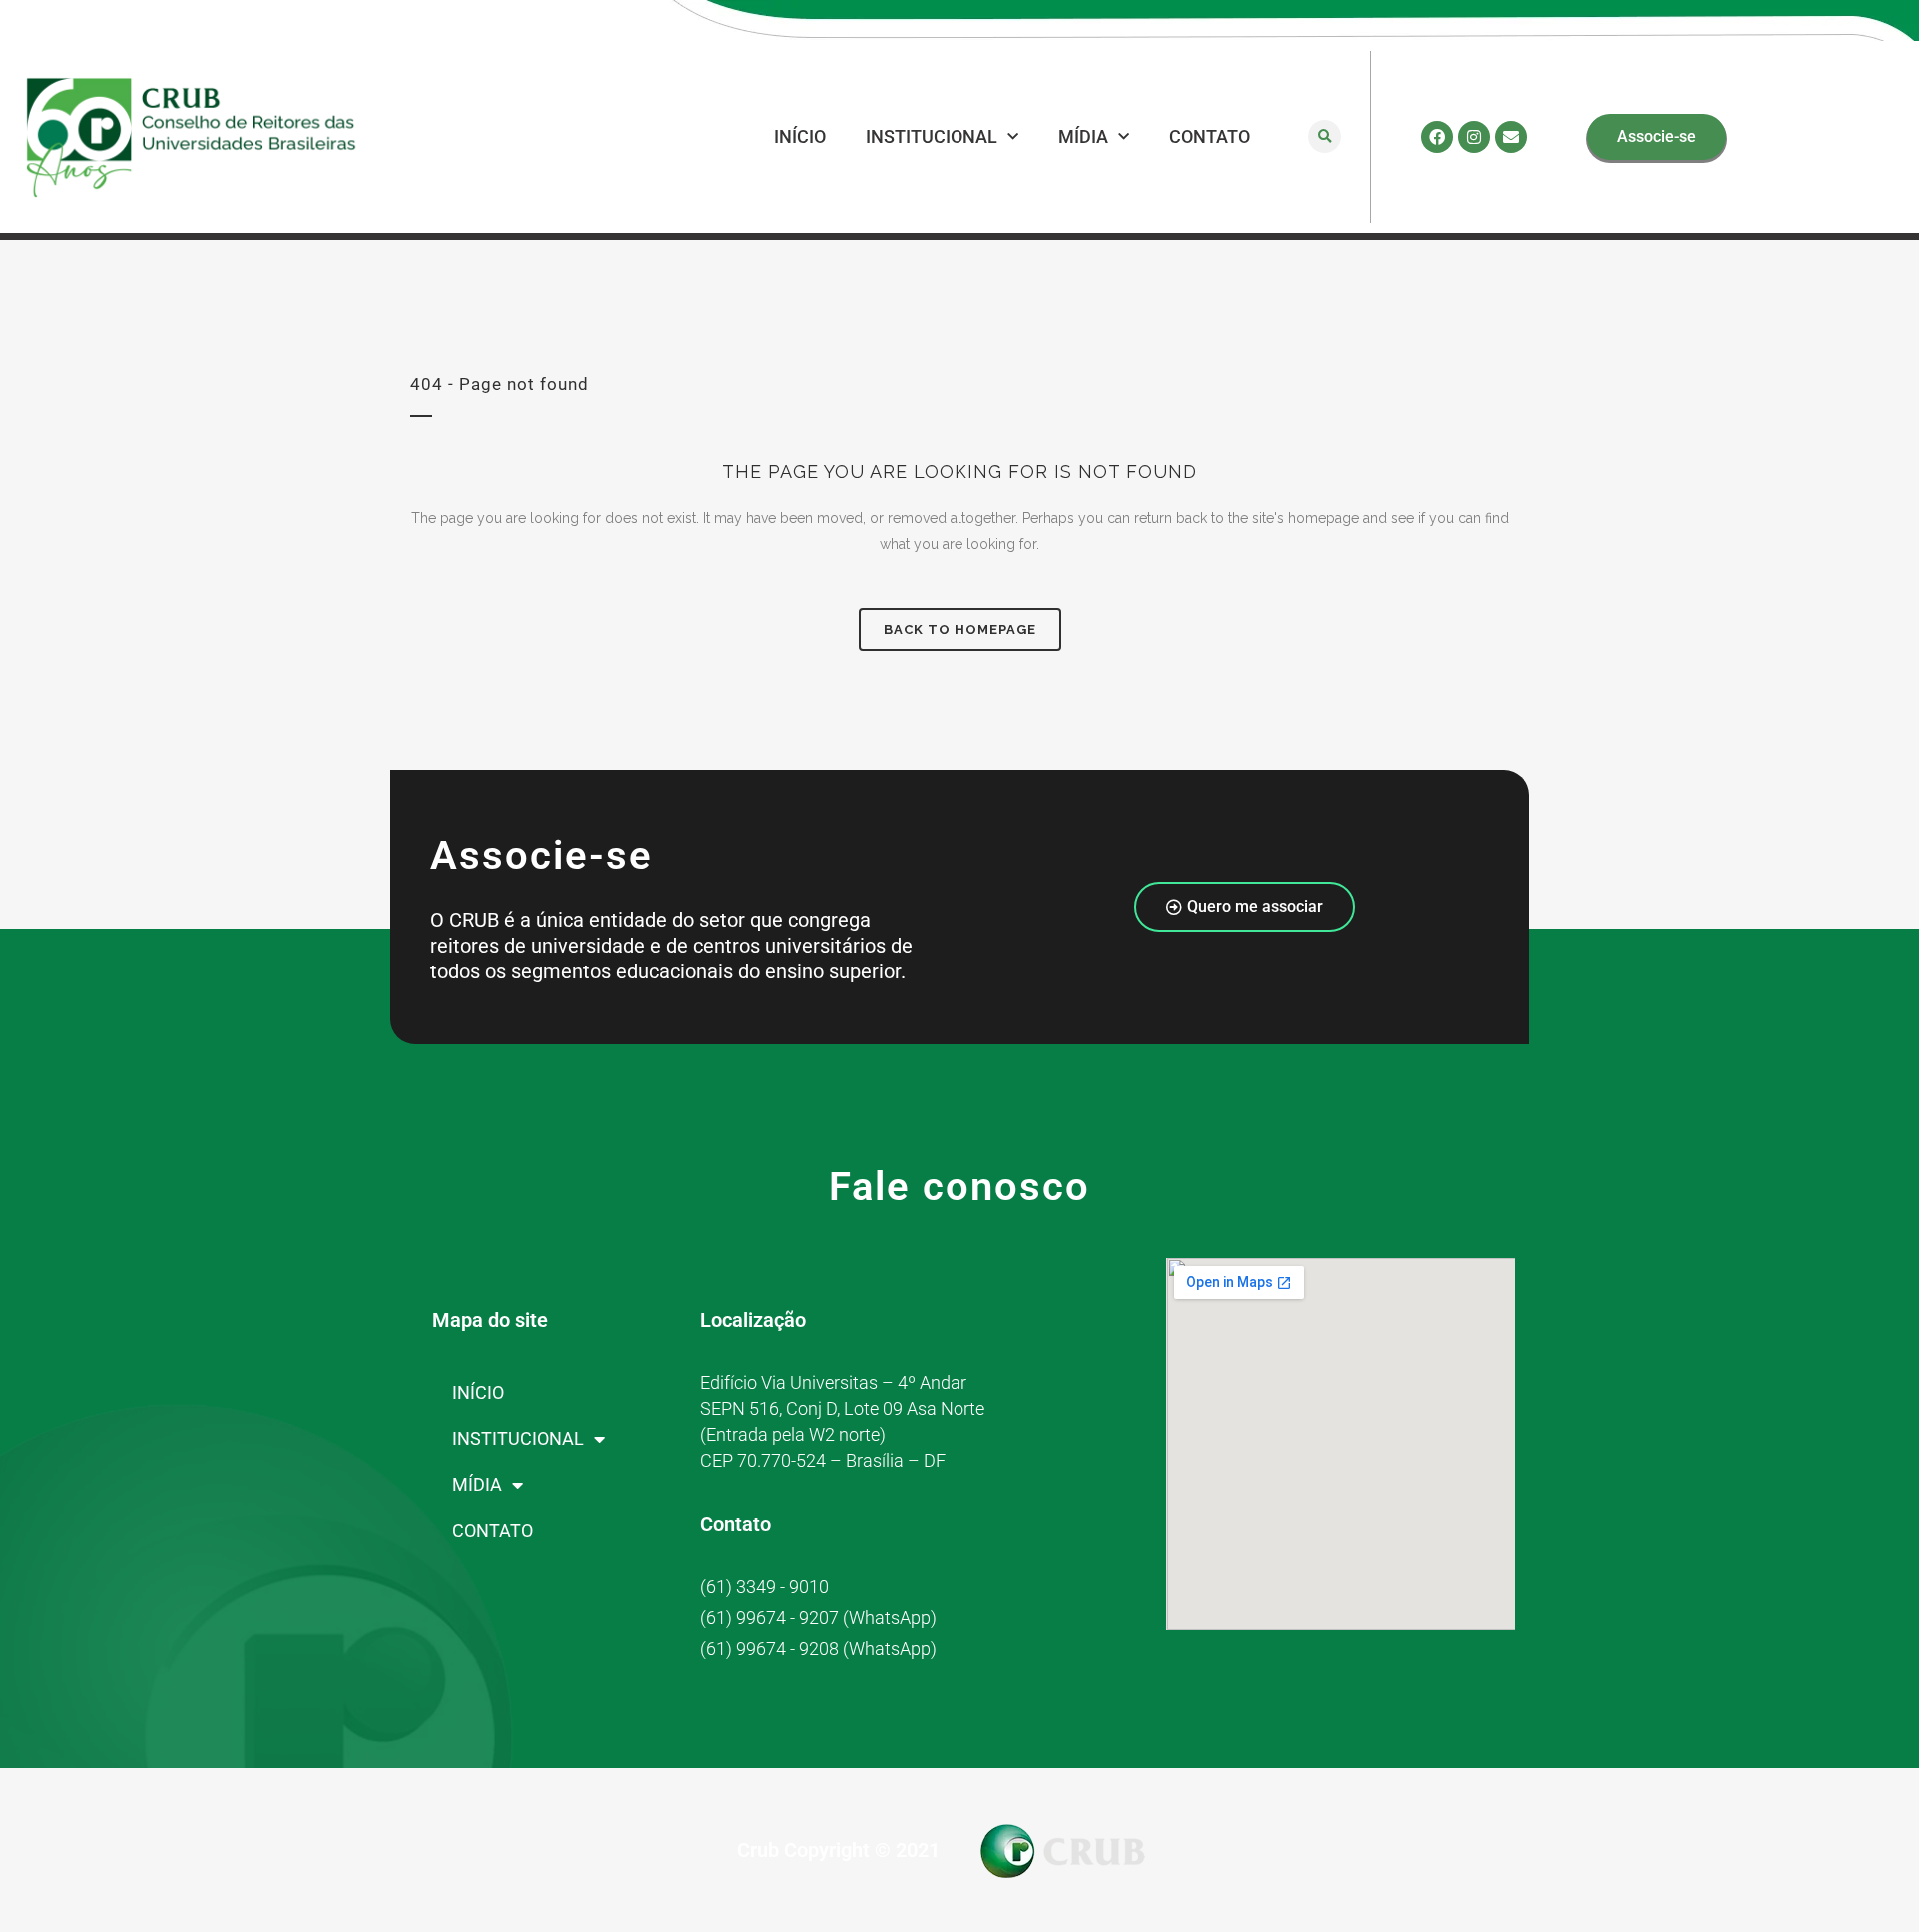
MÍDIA (1083, 136)
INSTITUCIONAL (932, 136)
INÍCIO (800, 136)
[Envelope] (1511, 137)
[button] (1325, 136)
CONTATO (1210, 136)
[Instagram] (1474, 137)
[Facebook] (1437, 137)
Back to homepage (960, 629)
